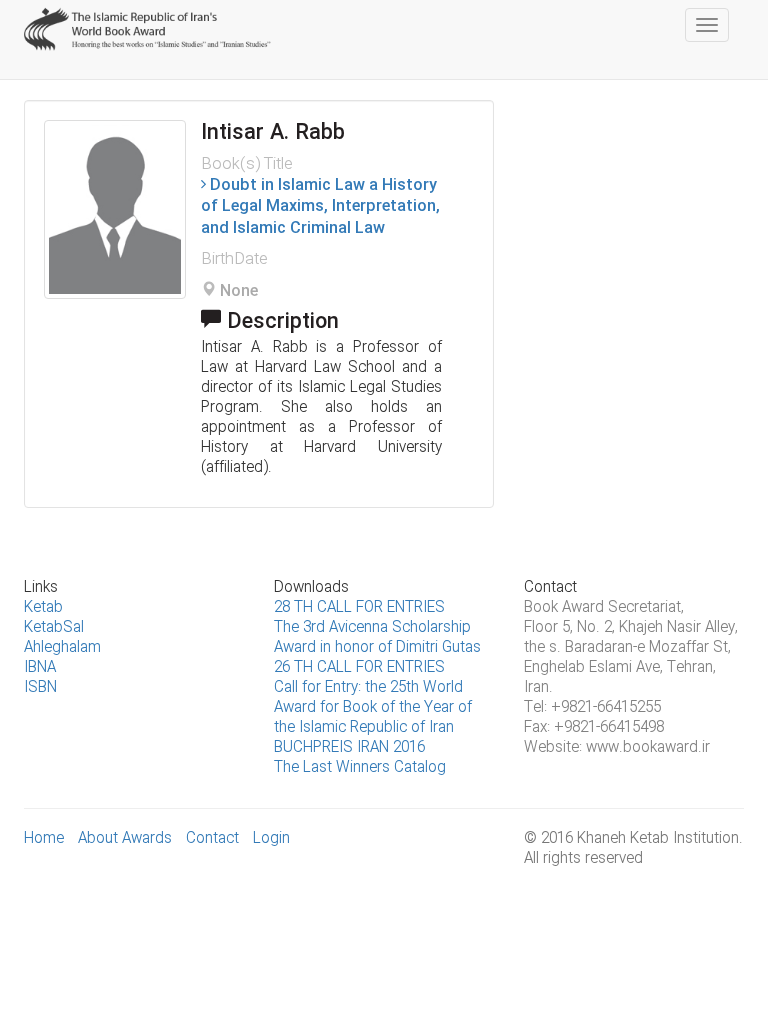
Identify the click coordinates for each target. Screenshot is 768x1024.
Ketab (43, 608)
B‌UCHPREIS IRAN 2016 (349, 748)
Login (271, 839)
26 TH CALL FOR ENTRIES (359, 668)
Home (44, 839)
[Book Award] (149, 25)
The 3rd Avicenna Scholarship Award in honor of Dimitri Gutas (377, 638)
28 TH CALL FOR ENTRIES (359, 608)
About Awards (125, 839)
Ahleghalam (62, 648)
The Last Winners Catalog (360, 768)
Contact (212, 839)
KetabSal (54, 628)
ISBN (40, 688)
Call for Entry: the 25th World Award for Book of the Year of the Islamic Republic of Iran (373, 708)
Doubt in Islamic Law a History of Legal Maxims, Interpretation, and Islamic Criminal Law (320, 207)
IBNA (40, 668)
